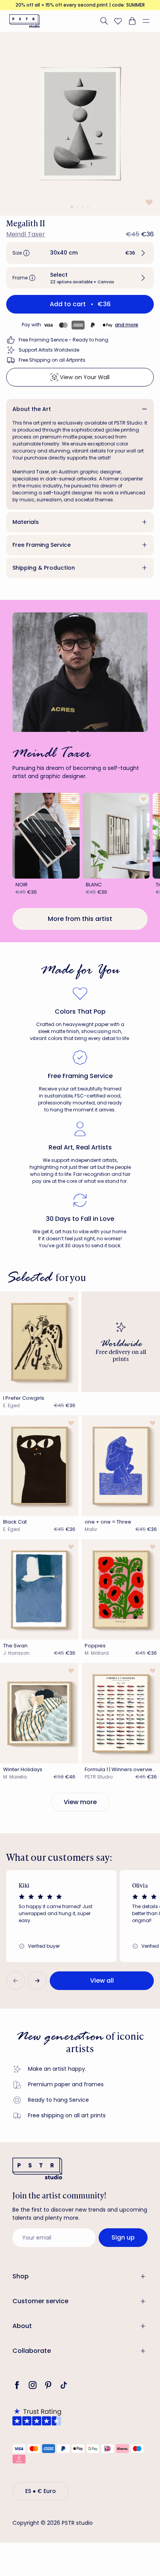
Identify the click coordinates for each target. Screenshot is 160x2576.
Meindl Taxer (26, 234)
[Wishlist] (118, 21)
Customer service (40, 2301)
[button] (149, 21)
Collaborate (32, 2351)
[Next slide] (37, 1981)
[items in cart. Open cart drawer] (132, 21)
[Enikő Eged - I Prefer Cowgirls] (39, 1342)
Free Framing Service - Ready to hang (63, 340)
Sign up (123, 2237)
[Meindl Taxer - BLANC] (116, 836)
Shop (21, 2276)
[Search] (104, 21)
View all (102, 1981)
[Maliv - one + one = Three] (121, 1466)
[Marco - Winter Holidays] (39, 1713)
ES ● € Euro (41, 2491)
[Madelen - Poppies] (121, 1589)
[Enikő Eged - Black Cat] (39, 1466)
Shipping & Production (44, 568)
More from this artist (80, 919)
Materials (26, 522)
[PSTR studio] (24, 21)
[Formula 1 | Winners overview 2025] (121, 1713)
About (22, 2326)
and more (127, 325)
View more (80, 1802)
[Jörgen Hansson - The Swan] (39, 1589)
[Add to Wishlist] (148, 202)
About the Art (32, 409)
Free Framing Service (42, 545)
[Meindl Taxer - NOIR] (46, 836)
